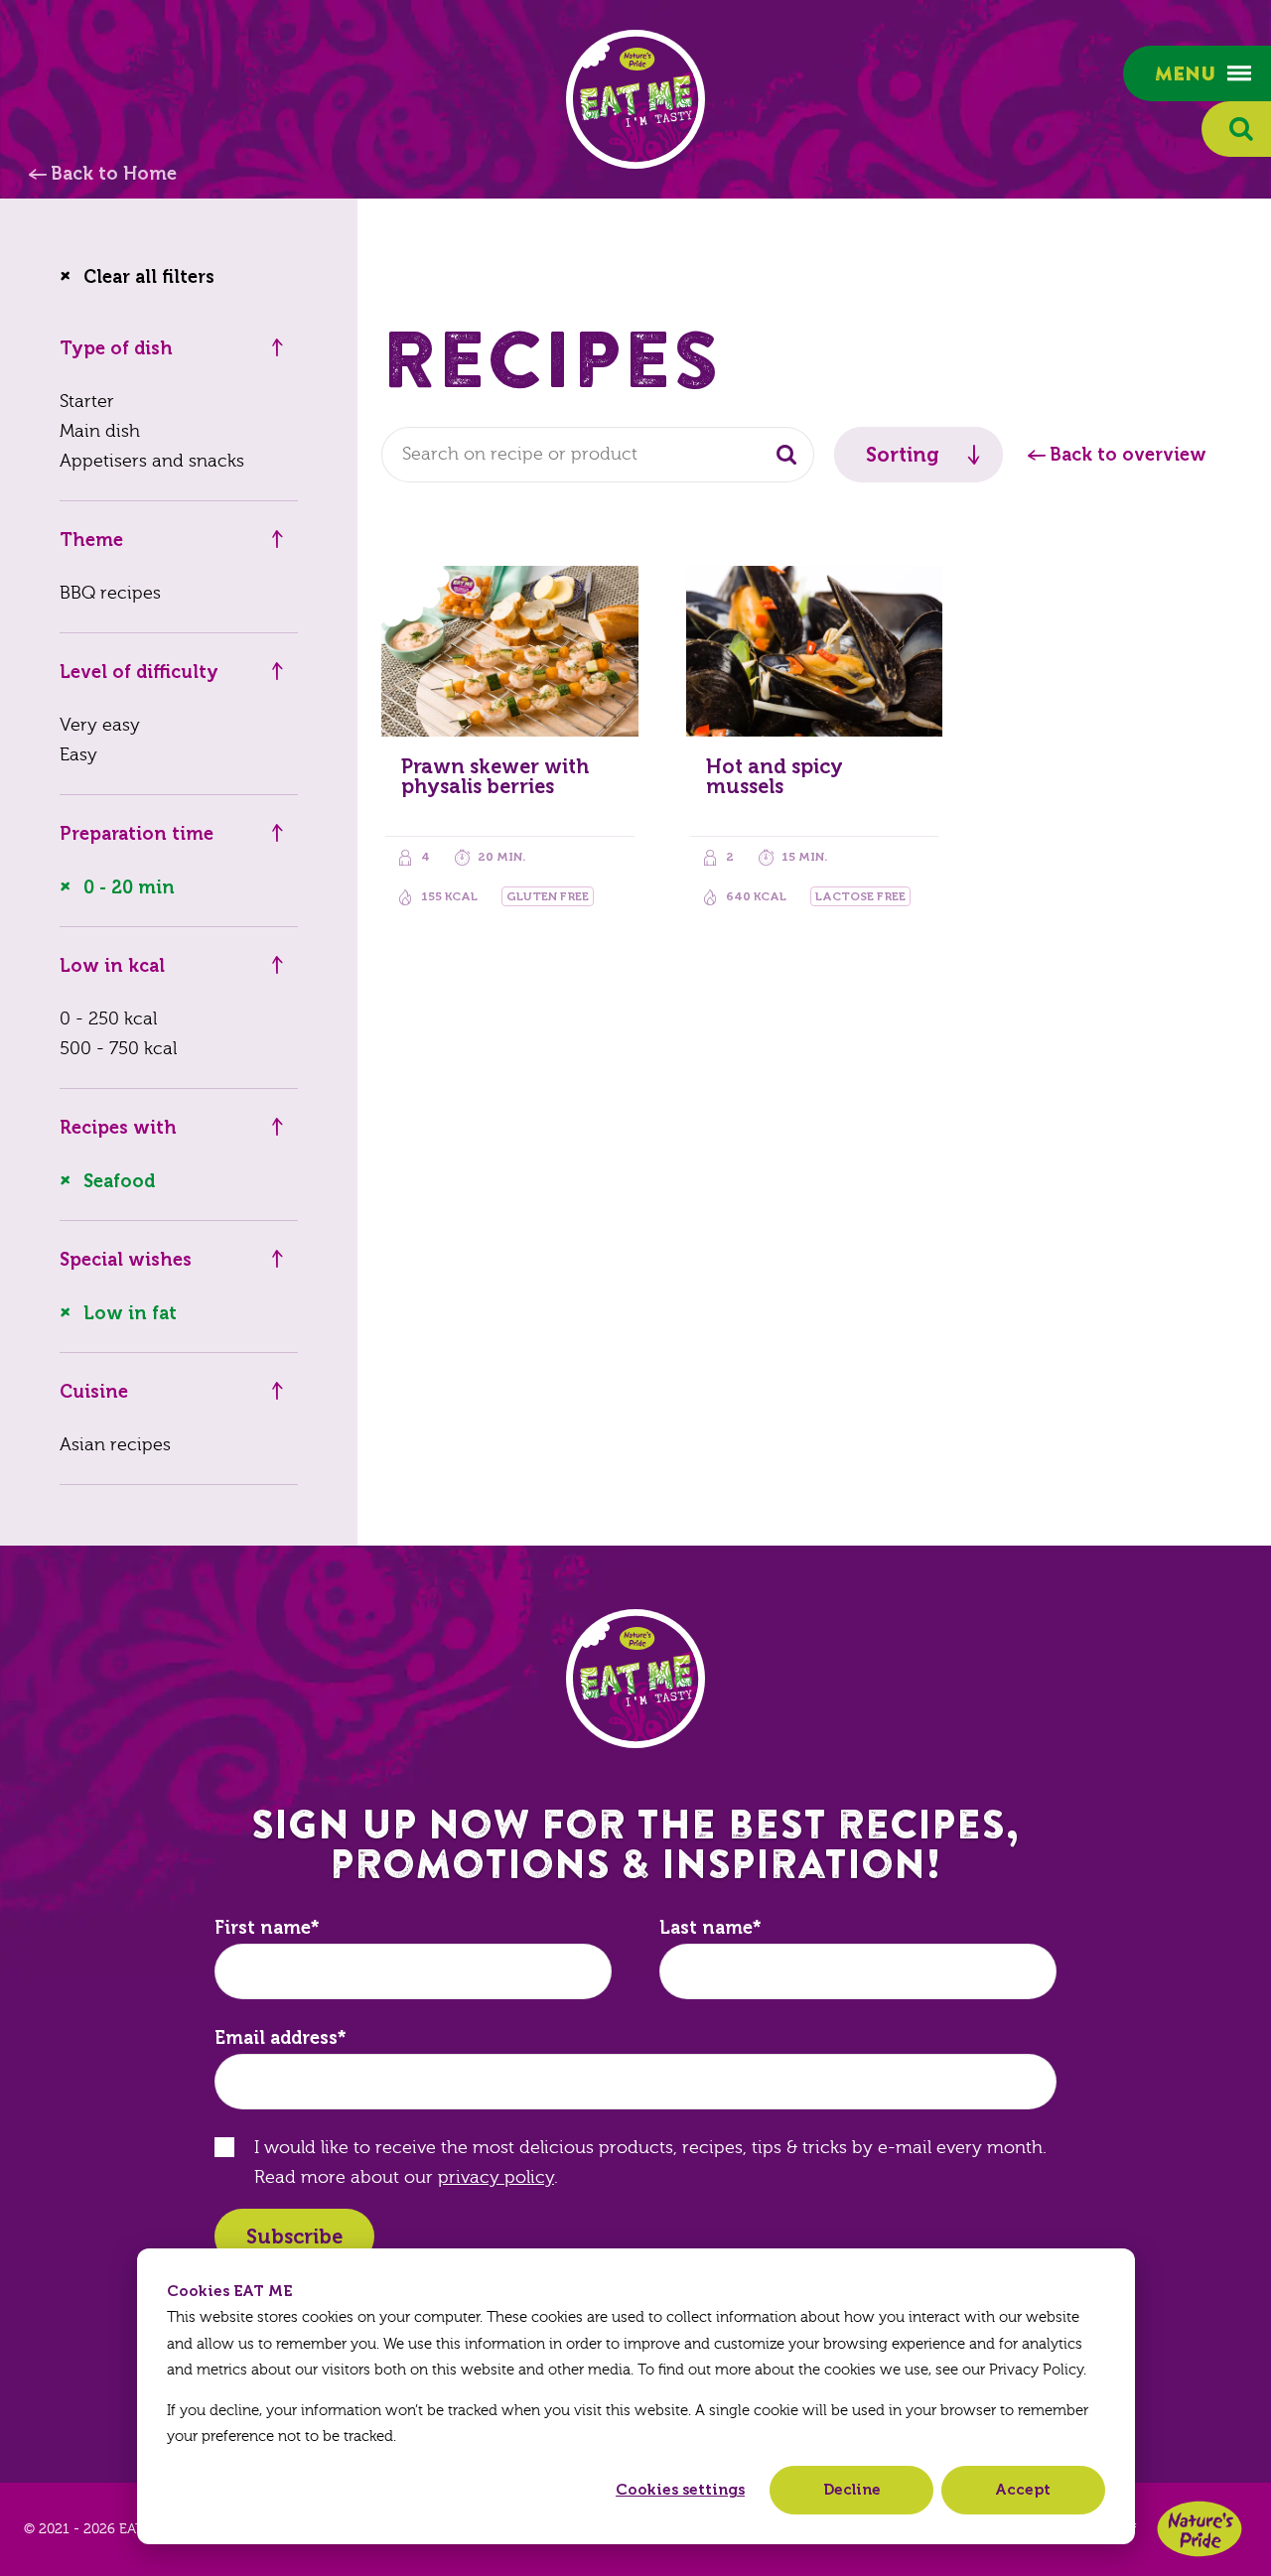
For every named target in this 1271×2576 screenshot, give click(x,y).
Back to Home (114, 174)
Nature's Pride (1200, 2529)
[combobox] (598, 455)
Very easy (100, 725)
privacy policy (496, 2177)
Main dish (100, 431)
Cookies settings (680, 2490)
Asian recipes (115, 1445)
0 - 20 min (129, 887)
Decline (852, 2490)
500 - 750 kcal (118, 1049)
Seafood (119, 1181)
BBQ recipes (110, 593)
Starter (87, 402)
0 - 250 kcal (108, 1019)
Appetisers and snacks (152, 461)
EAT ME (635, 99)
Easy (78, 755)
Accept (1023, 2490)
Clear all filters (149, 277)
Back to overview (1128, 455)
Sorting (903, 455)
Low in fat (130, 1313)
